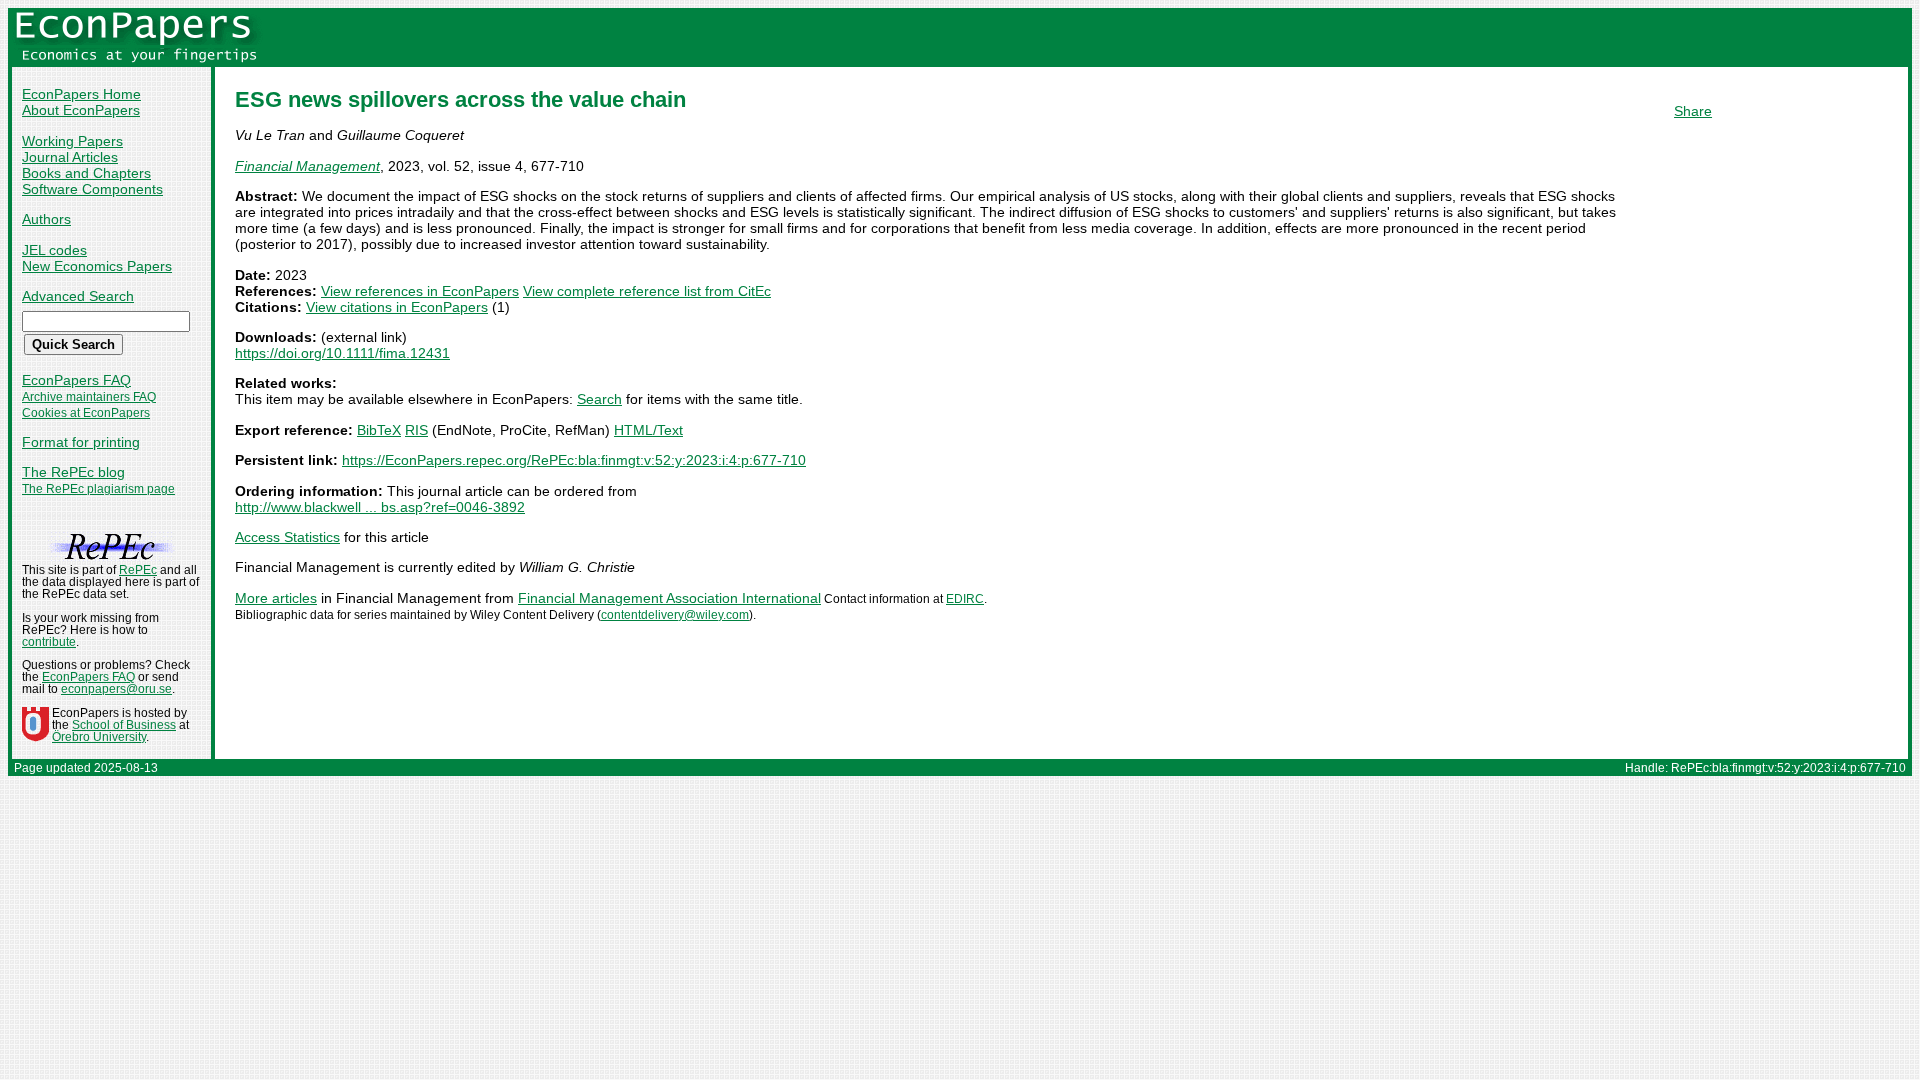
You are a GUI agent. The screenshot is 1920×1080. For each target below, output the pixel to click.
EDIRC (965, 599)
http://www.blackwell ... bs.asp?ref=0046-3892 (380, 507)
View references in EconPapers (420, 291)
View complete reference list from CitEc (647, 291)
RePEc (138, 570)
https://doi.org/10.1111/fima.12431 (342, 353)
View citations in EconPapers (397, 307)
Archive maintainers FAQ (89, 397)
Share (1693, 111)
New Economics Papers (97, 266)
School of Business (124, 725)
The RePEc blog (73, 472)
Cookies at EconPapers (86, 413)
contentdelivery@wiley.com (675, 615)
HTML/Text (648, 430)
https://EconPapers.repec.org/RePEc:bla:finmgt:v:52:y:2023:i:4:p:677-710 (574, 460)
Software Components (92, 189)
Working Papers (72, 141)
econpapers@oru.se (116, 689)
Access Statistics (287, 537)
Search (599, 399)
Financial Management (307, 166)
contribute (49, 642)
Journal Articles (70, 157)
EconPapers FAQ (76, 380)
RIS (416, 430)
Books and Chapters (86, 173)
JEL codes (54, 250)
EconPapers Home (81, 94)
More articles (276, 598)
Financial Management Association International (669, 598)
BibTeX (379, 430)
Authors (46, 219)
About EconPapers (81, 110)
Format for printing (81, 442)
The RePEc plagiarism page (98, 489)
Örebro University (99, 737)
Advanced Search (78, 296)
